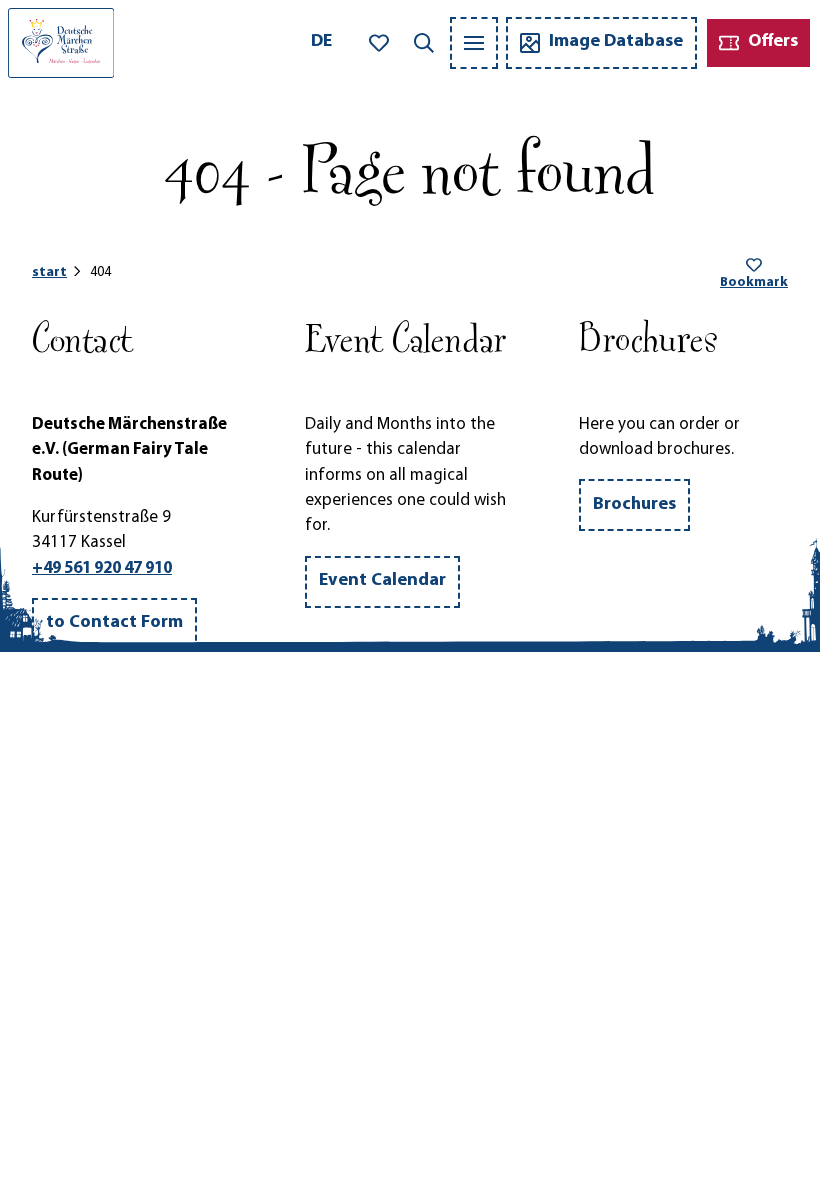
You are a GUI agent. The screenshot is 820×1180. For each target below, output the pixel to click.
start (49, 272)
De (321, 42)
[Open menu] (474, 43)
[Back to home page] (61, 43)
